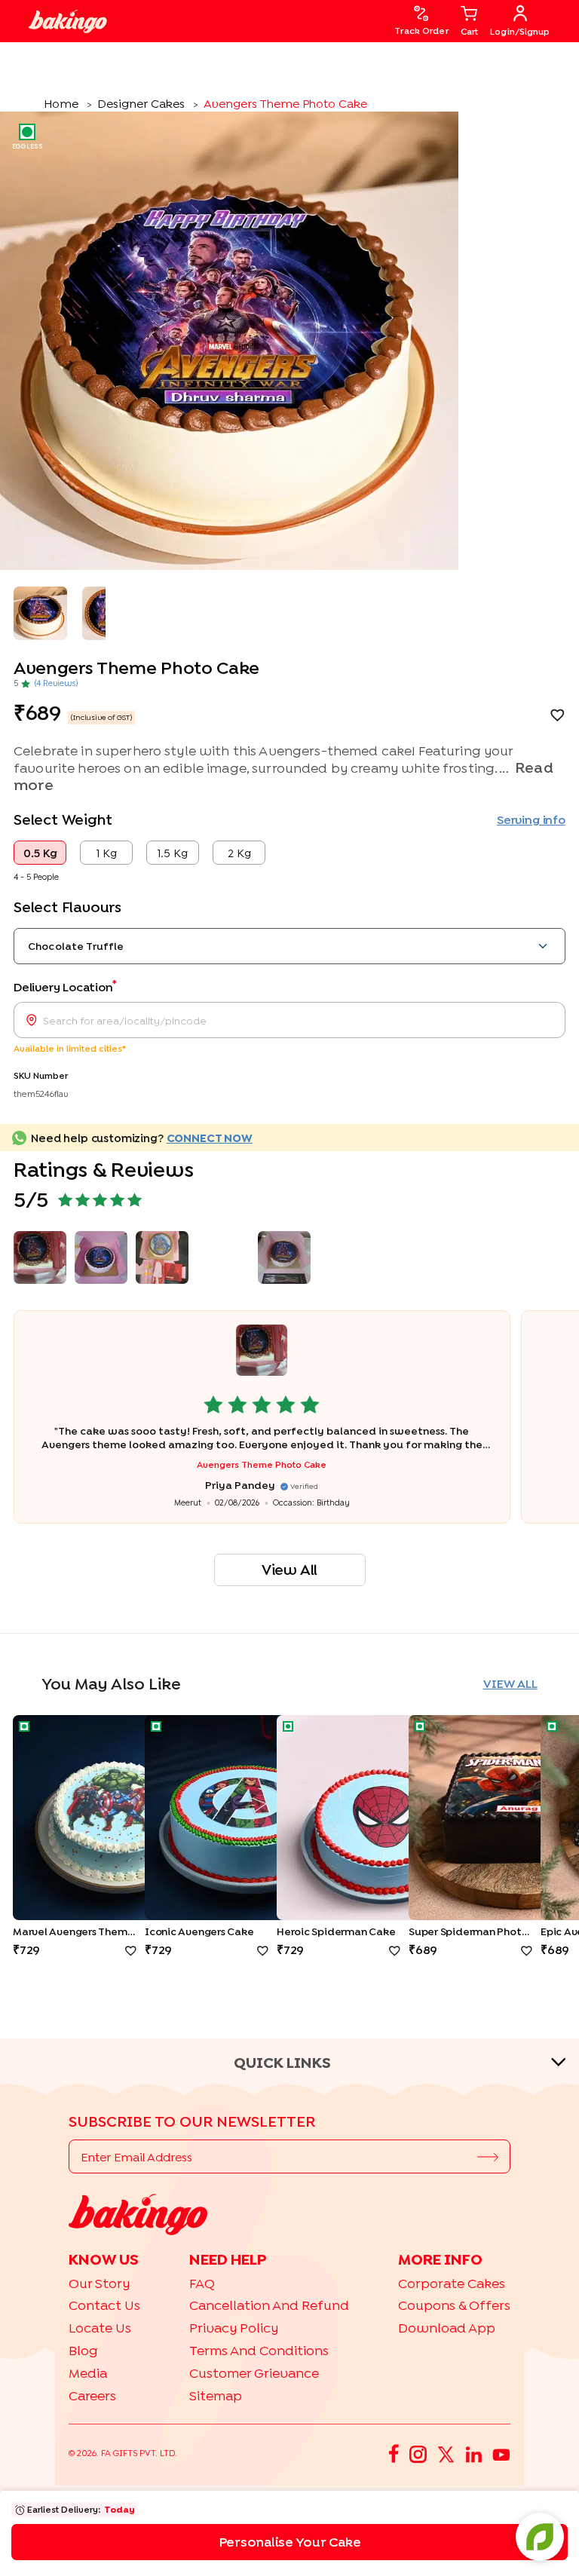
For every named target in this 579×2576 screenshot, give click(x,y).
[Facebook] (394, 2453)
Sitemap (216, 2395)
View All (289, 1569)
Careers (92, 2395)
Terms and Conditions (259, 2350)
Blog (83, 2350)
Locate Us (100, 2328)
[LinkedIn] (473, 2453)
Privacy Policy (234, 2328)
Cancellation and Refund (269, 2305)
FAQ (202, 2283)
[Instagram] (418, 2453)
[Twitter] (446, 2453)
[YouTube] (501, 2453)
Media (88, 2373)
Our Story (99, 2283)
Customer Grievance (254, 2373)
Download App (447, 2328)
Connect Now (210, 1138)
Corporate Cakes (452, 2283)
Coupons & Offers (454, 2305)
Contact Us (104, 2305)
